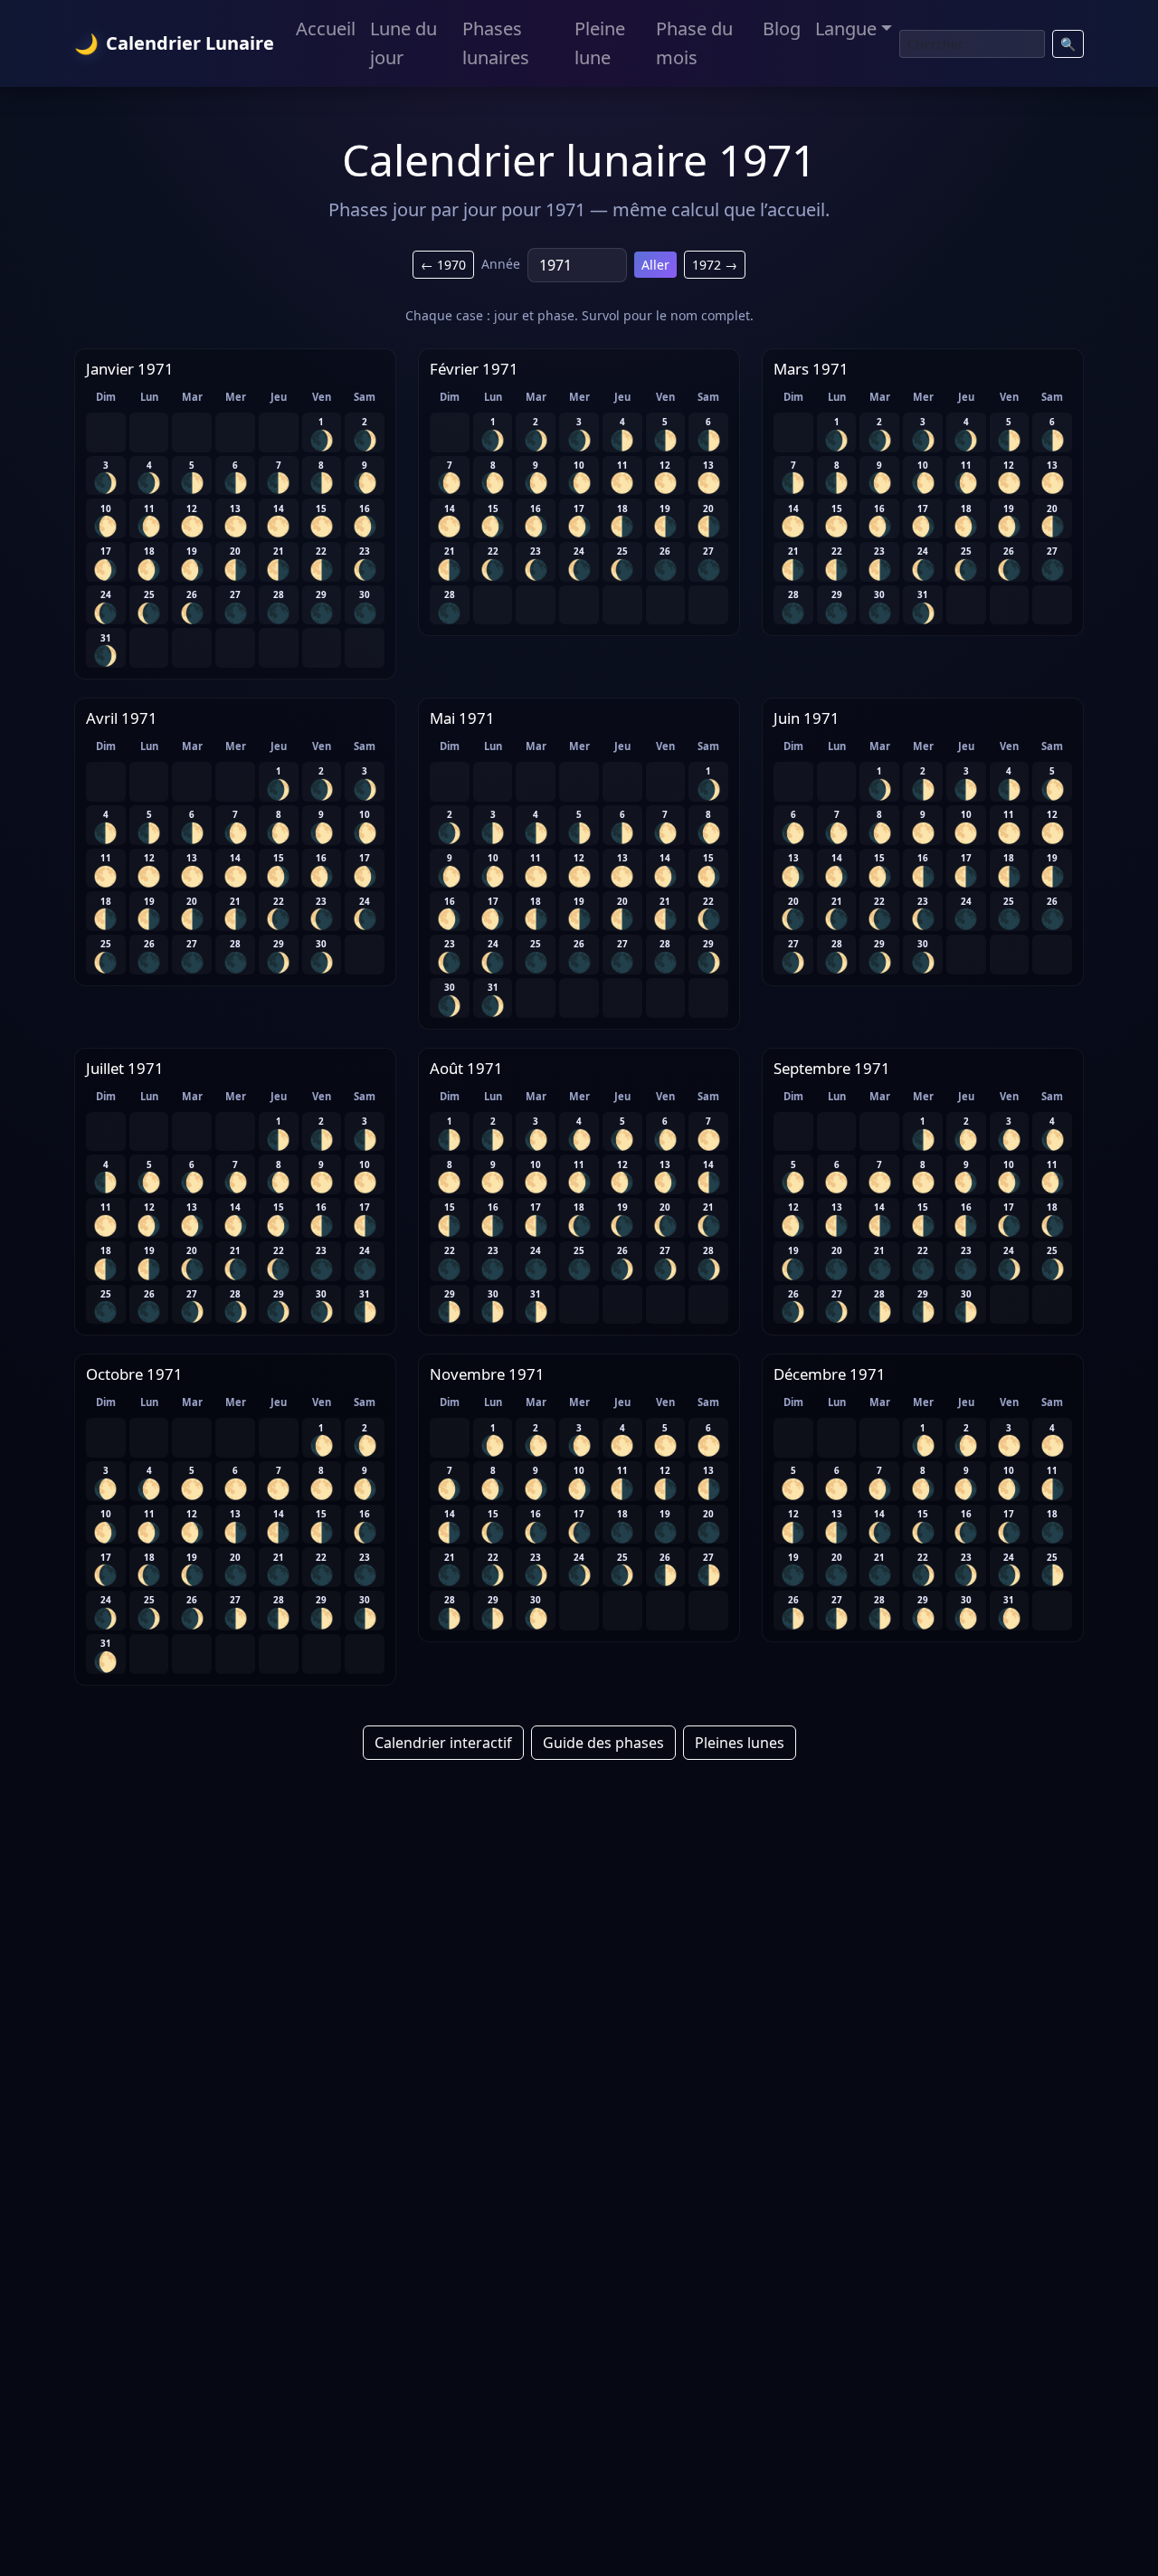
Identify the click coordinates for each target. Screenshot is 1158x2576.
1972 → (715, 265)
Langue (846, 29)
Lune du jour (403, 43)
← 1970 (443, 265)
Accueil (326, 29)
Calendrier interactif (443, 1743)
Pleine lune (600, 43)
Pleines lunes (740, 1743)
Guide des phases (603, 1743)
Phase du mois (694, 43)
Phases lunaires (496, 43)
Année (501, 264)
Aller (655, 265)
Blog (782, 29)
